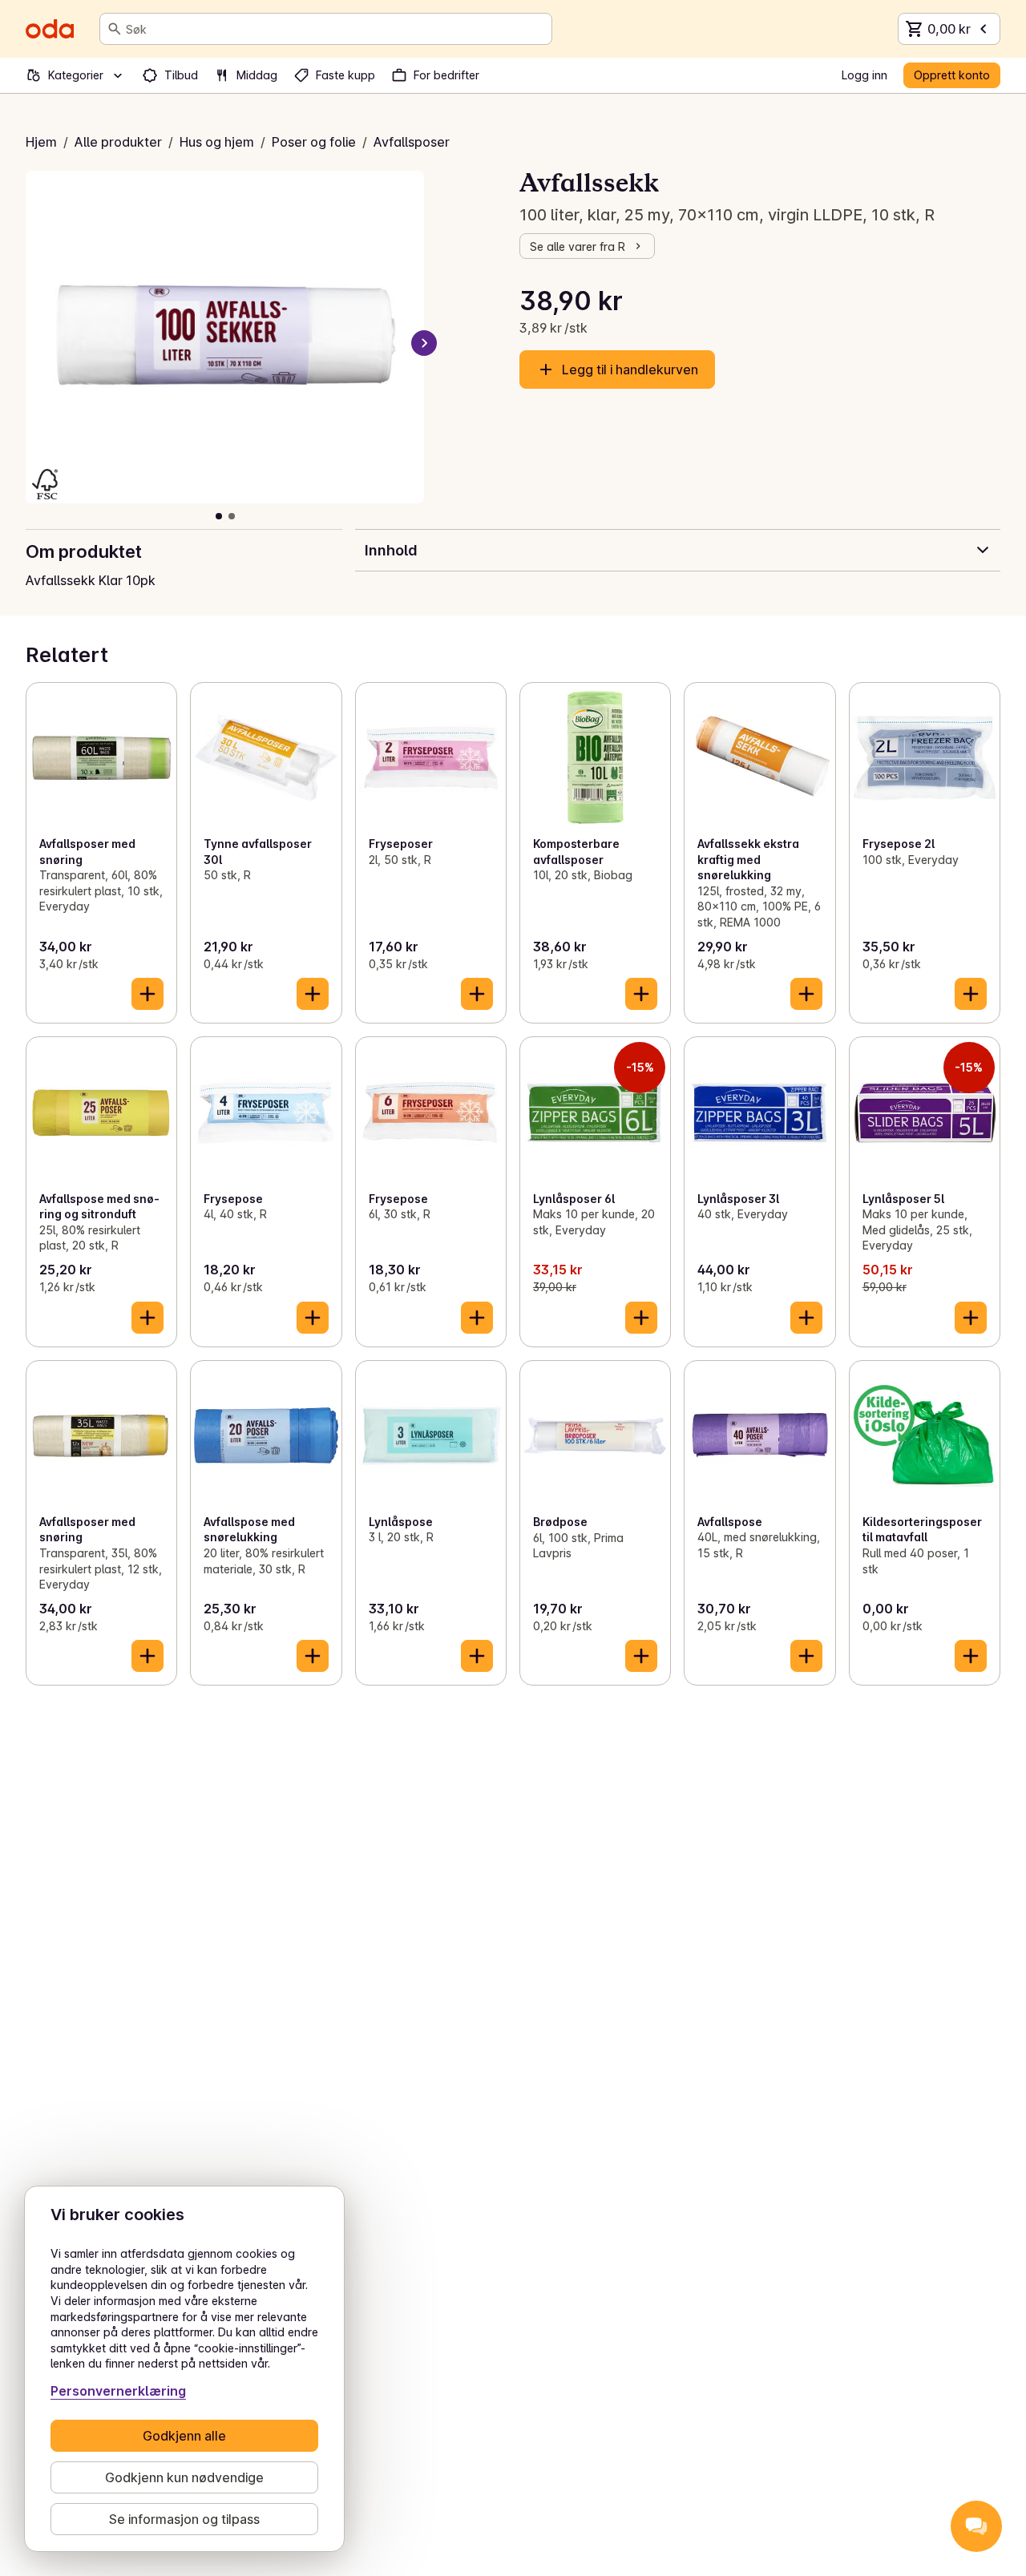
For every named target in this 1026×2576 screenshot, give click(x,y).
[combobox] (335, 29)
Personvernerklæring (118, 2391)
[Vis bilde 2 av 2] (232, 516)
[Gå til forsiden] (50, 29)
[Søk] (115, 29)
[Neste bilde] (424, 343)
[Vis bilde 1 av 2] (219, 516)
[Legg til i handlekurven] (147, 994)
